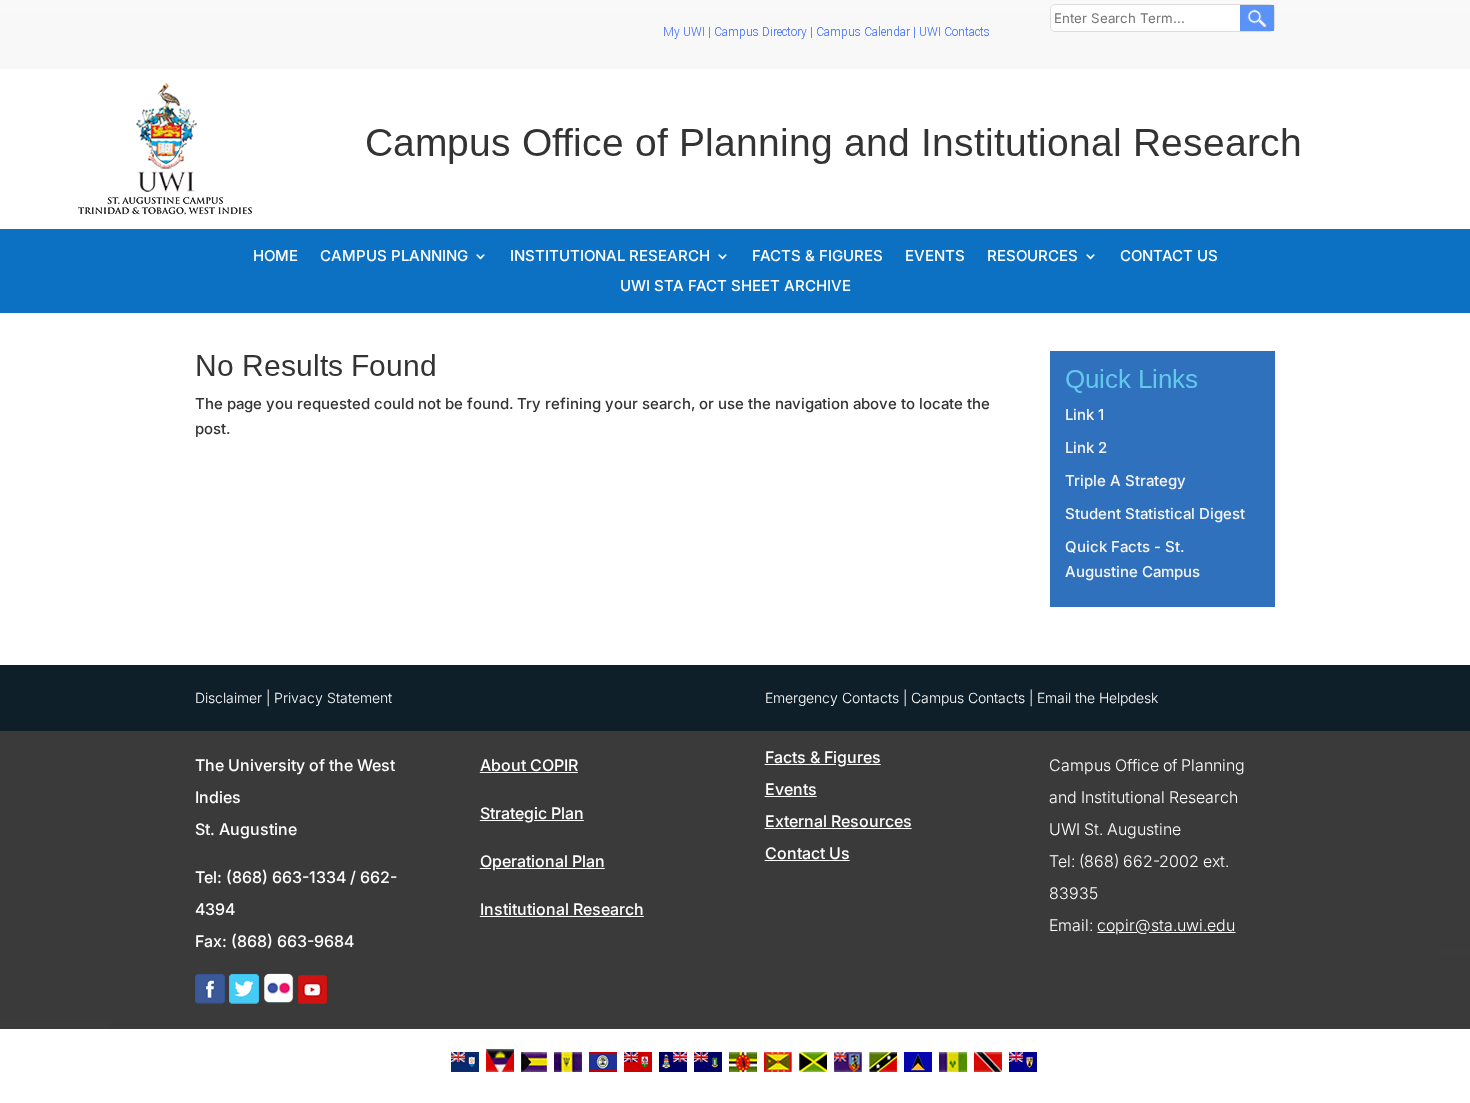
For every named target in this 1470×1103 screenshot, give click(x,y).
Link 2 (1086, 447)
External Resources (838, 821)
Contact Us (1169, 257)
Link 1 (1084, 414)
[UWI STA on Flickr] (278, 998)
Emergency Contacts (832, 697)
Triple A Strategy (1125, 480)
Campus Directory (760, 32)
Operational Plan (542, 861)
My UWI (684, 32)
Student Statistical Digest (1155, 513)
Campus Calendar (863, 32)
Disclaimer (228, 697)
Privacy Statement (333, 697)
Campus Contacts (968, 697)
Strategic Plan (532, 813)
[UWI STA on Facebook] (210, 998)
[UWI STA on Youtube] (312, 998)
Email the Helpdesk (1097, 697)
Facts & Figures (817, 257)
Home (275, 257)
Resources (1032, 257)
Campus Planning (394, 257)
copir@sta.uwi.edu (1166, 925)
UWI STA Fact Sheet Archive (735, 287)
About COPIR (529, 765)
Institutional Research (610, 257)
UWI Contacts (954, 32)
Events (935, 257)
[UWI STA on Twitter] (244, 998)
